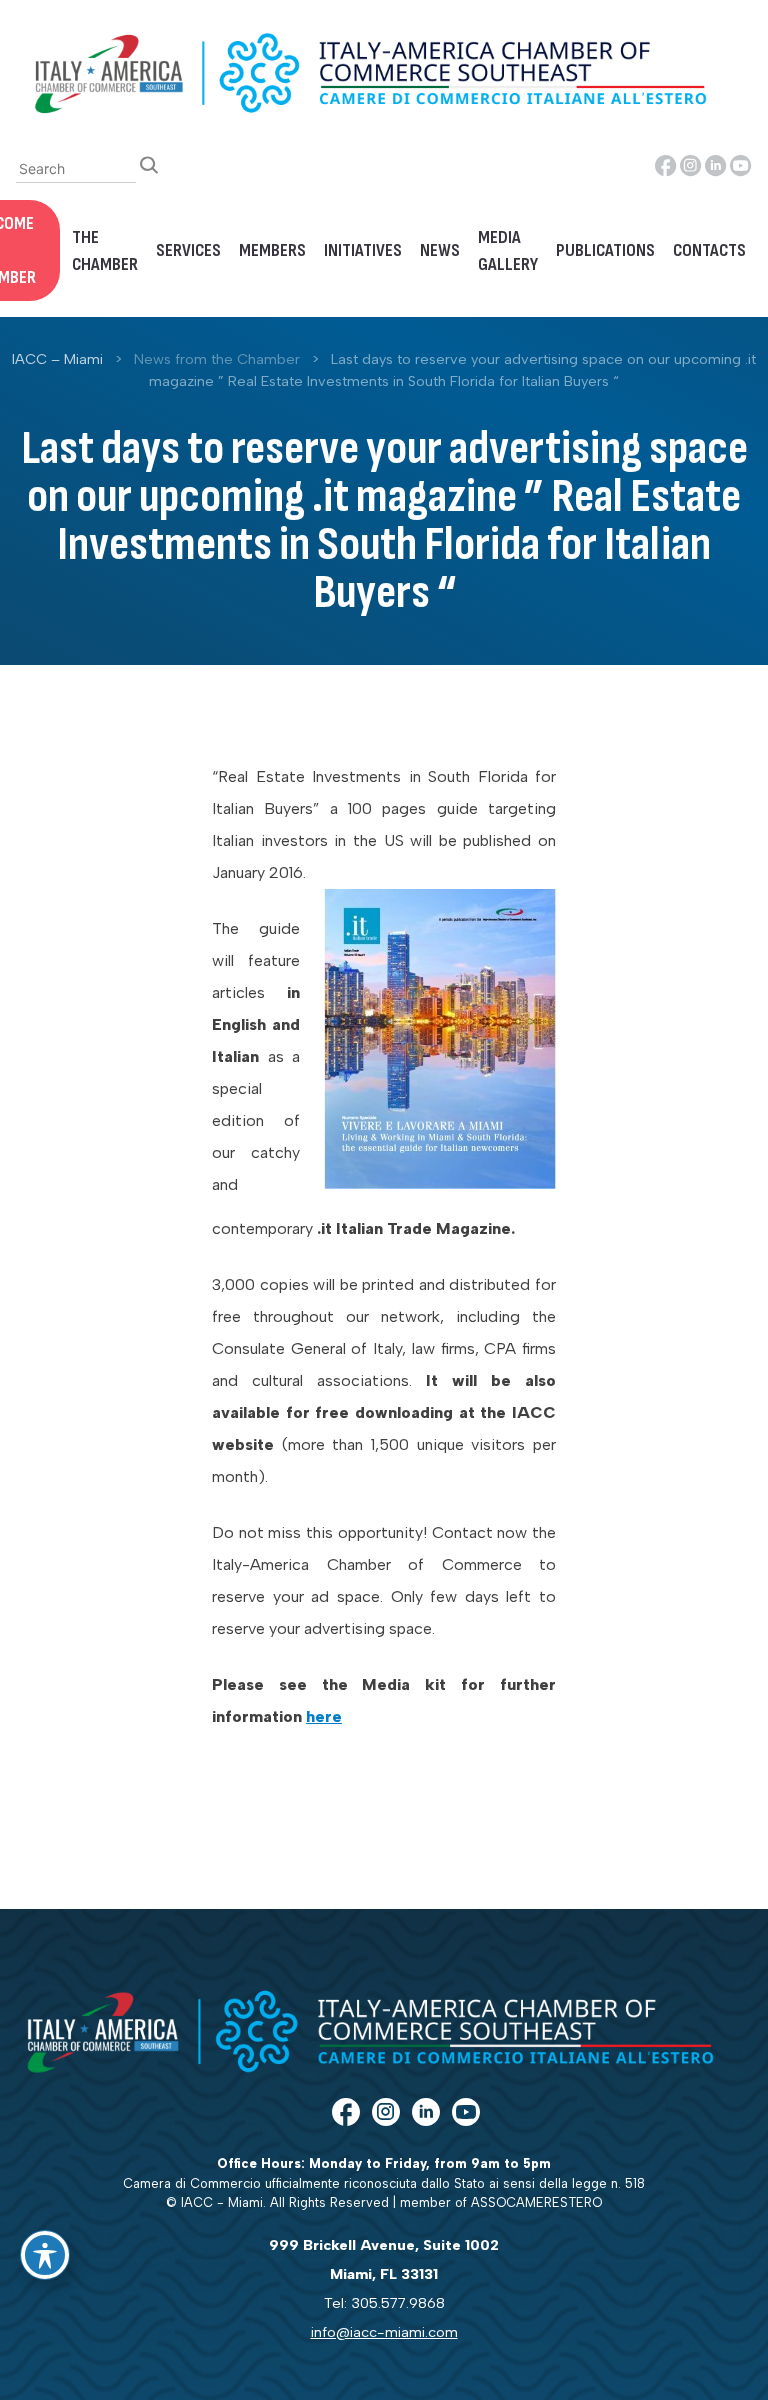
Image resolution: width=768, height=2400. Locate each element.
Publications (605, 250)
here (324, 1716)
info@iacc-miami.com (384, 2332)
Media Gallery (508, 251)
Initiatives (363, 250)
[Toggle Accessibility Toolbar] (45, 2255)
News (440, 250)
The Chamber (105, 251)
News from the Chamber (217, 359)
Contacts (709, 250)
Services (188, 250)
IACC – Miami (57, 359)
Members (272, 250)
